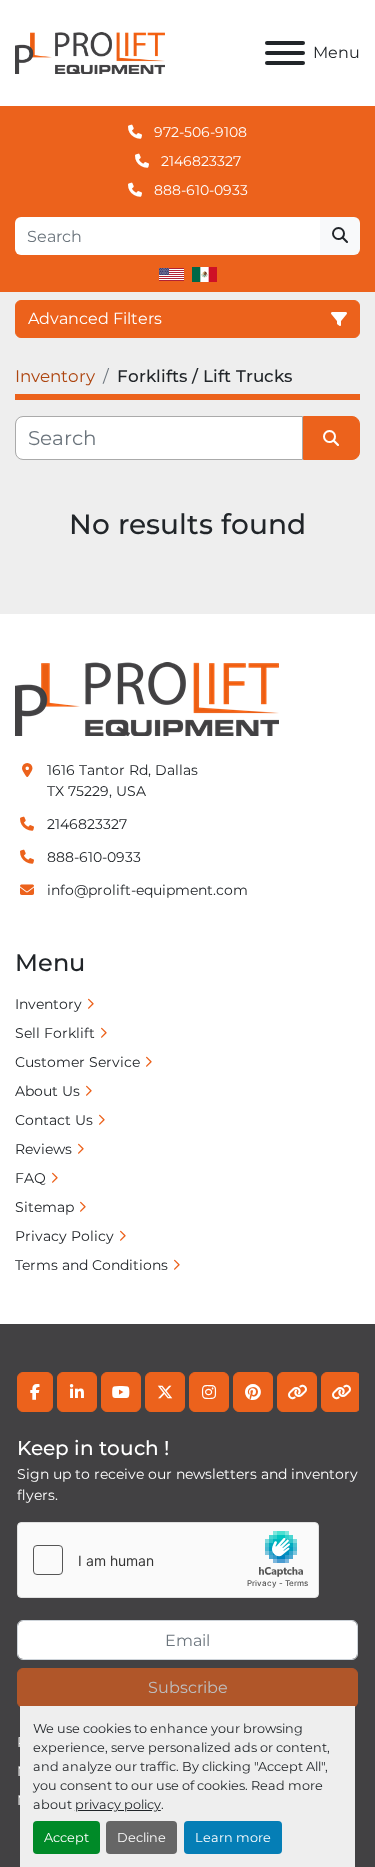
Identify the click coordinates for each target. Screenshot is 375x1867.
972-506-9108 (198, 132)
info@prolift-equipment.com (147, 890)
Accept (66, 1837)
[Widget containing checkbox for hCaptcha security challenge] (168, 1560)
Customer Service (77, 1062)
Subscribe (188, 1687)
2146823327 (199, 161)
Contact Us (54, 1120)
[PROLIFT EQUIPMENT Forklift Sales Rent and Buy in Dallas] (147, 698)
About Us (47, 1091)
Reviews (43, 1149)
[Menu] (285, 53)
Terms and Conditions (91, 1265)
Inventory (48, 1004)
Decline (141, 1837)
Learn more (233, 1837)
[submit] (340, 236)
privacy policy (118, 1804)
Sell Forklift (55, 1033)
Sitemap (44, 1207)
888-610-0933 (199, 190)
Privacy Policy (64, 1236)
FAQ (30, 1178)
